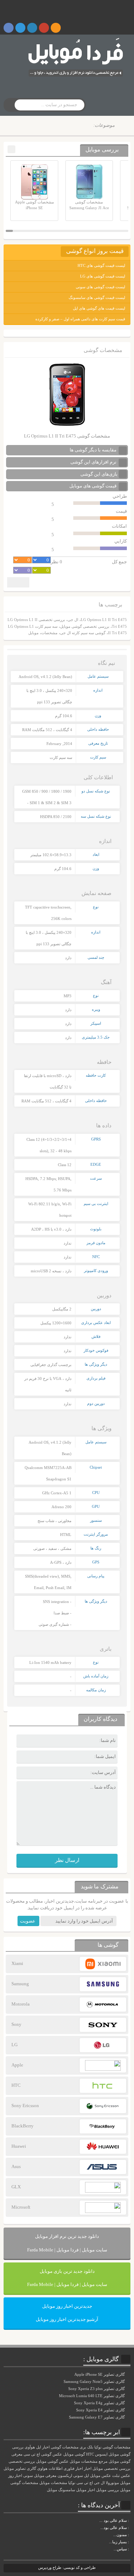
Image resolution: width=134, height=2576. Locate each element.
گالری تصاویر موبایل (20, 2469)
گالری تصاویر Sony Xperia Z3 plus (97, 2389)
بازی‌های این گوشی (99, 474)
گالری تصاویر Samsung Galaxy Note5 (95, 2381)
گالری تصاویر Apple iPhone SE (100, 2374)
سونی (28, 2476)
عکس (126, 2476)
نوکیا (72, 2483)
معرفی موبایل (45, 2476)
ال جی (73, 620)
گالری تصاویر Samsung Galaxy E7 (97, 2417)
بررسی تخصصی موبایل (111, 2469)
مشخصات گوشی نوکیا (112, 2447)
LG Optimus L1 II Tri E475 (104, 620)
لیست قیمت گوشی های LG (103, 276)
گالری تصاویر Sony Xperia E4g (100, 2403)
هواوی (42, 2469)
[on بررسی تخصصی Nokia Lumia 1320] (130, 2542)
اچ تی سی (85, 2483)
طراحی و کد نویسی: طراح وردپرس (67, 2567)
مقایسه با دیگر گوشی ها (94, 450)
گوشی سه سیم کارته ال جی (83, 633)
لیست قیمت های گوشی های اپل (99, 308)
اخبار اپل (43, 2447)
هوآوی (30, 2447)
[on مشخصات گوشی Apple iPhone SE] (130, 2549)
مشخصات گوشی (65, 2447)
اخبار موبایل (86, 2490)
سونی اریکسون (70, 2476)
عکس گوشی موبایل (52, 2461)
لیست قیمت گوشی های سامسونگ (97, 298)
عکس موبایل (101, 2476)
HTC (90, 2454)
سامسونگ (67, 2490)
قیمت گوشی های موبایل (93, 486)
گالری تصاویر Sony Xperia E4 (101, 2410)
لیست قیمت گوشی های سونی (100, 287)
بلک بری (86, 2447)
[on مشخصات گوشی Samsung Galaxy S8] (130, 2528)
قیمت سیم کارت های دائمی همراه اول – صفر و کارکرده (80, 319)
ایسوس (101, 2454)
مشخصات (49, 633)
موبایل (33, 633)
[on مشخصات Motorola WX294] (130, 2535)
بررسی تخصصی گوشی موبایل (85, 626)
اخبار (88, 2469)
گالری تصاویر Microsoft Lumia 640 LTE (92, 2396)
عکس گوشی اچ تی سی (43, 2454)
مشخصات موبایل (53, 2483)
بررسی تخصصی (22, 2461)
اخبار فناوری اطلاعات (66, 2469)
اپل (86, 2476)
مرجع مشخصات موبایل (89, 2461)
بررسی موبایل (108, 2490)
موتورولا (112, 2483)
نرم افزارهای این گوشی (94, 462)
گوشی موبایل (74, 2454)
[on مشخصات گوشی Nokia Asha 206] (130, 2520)
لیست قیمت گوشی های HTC (101, 265)
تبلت (116, 2476)
